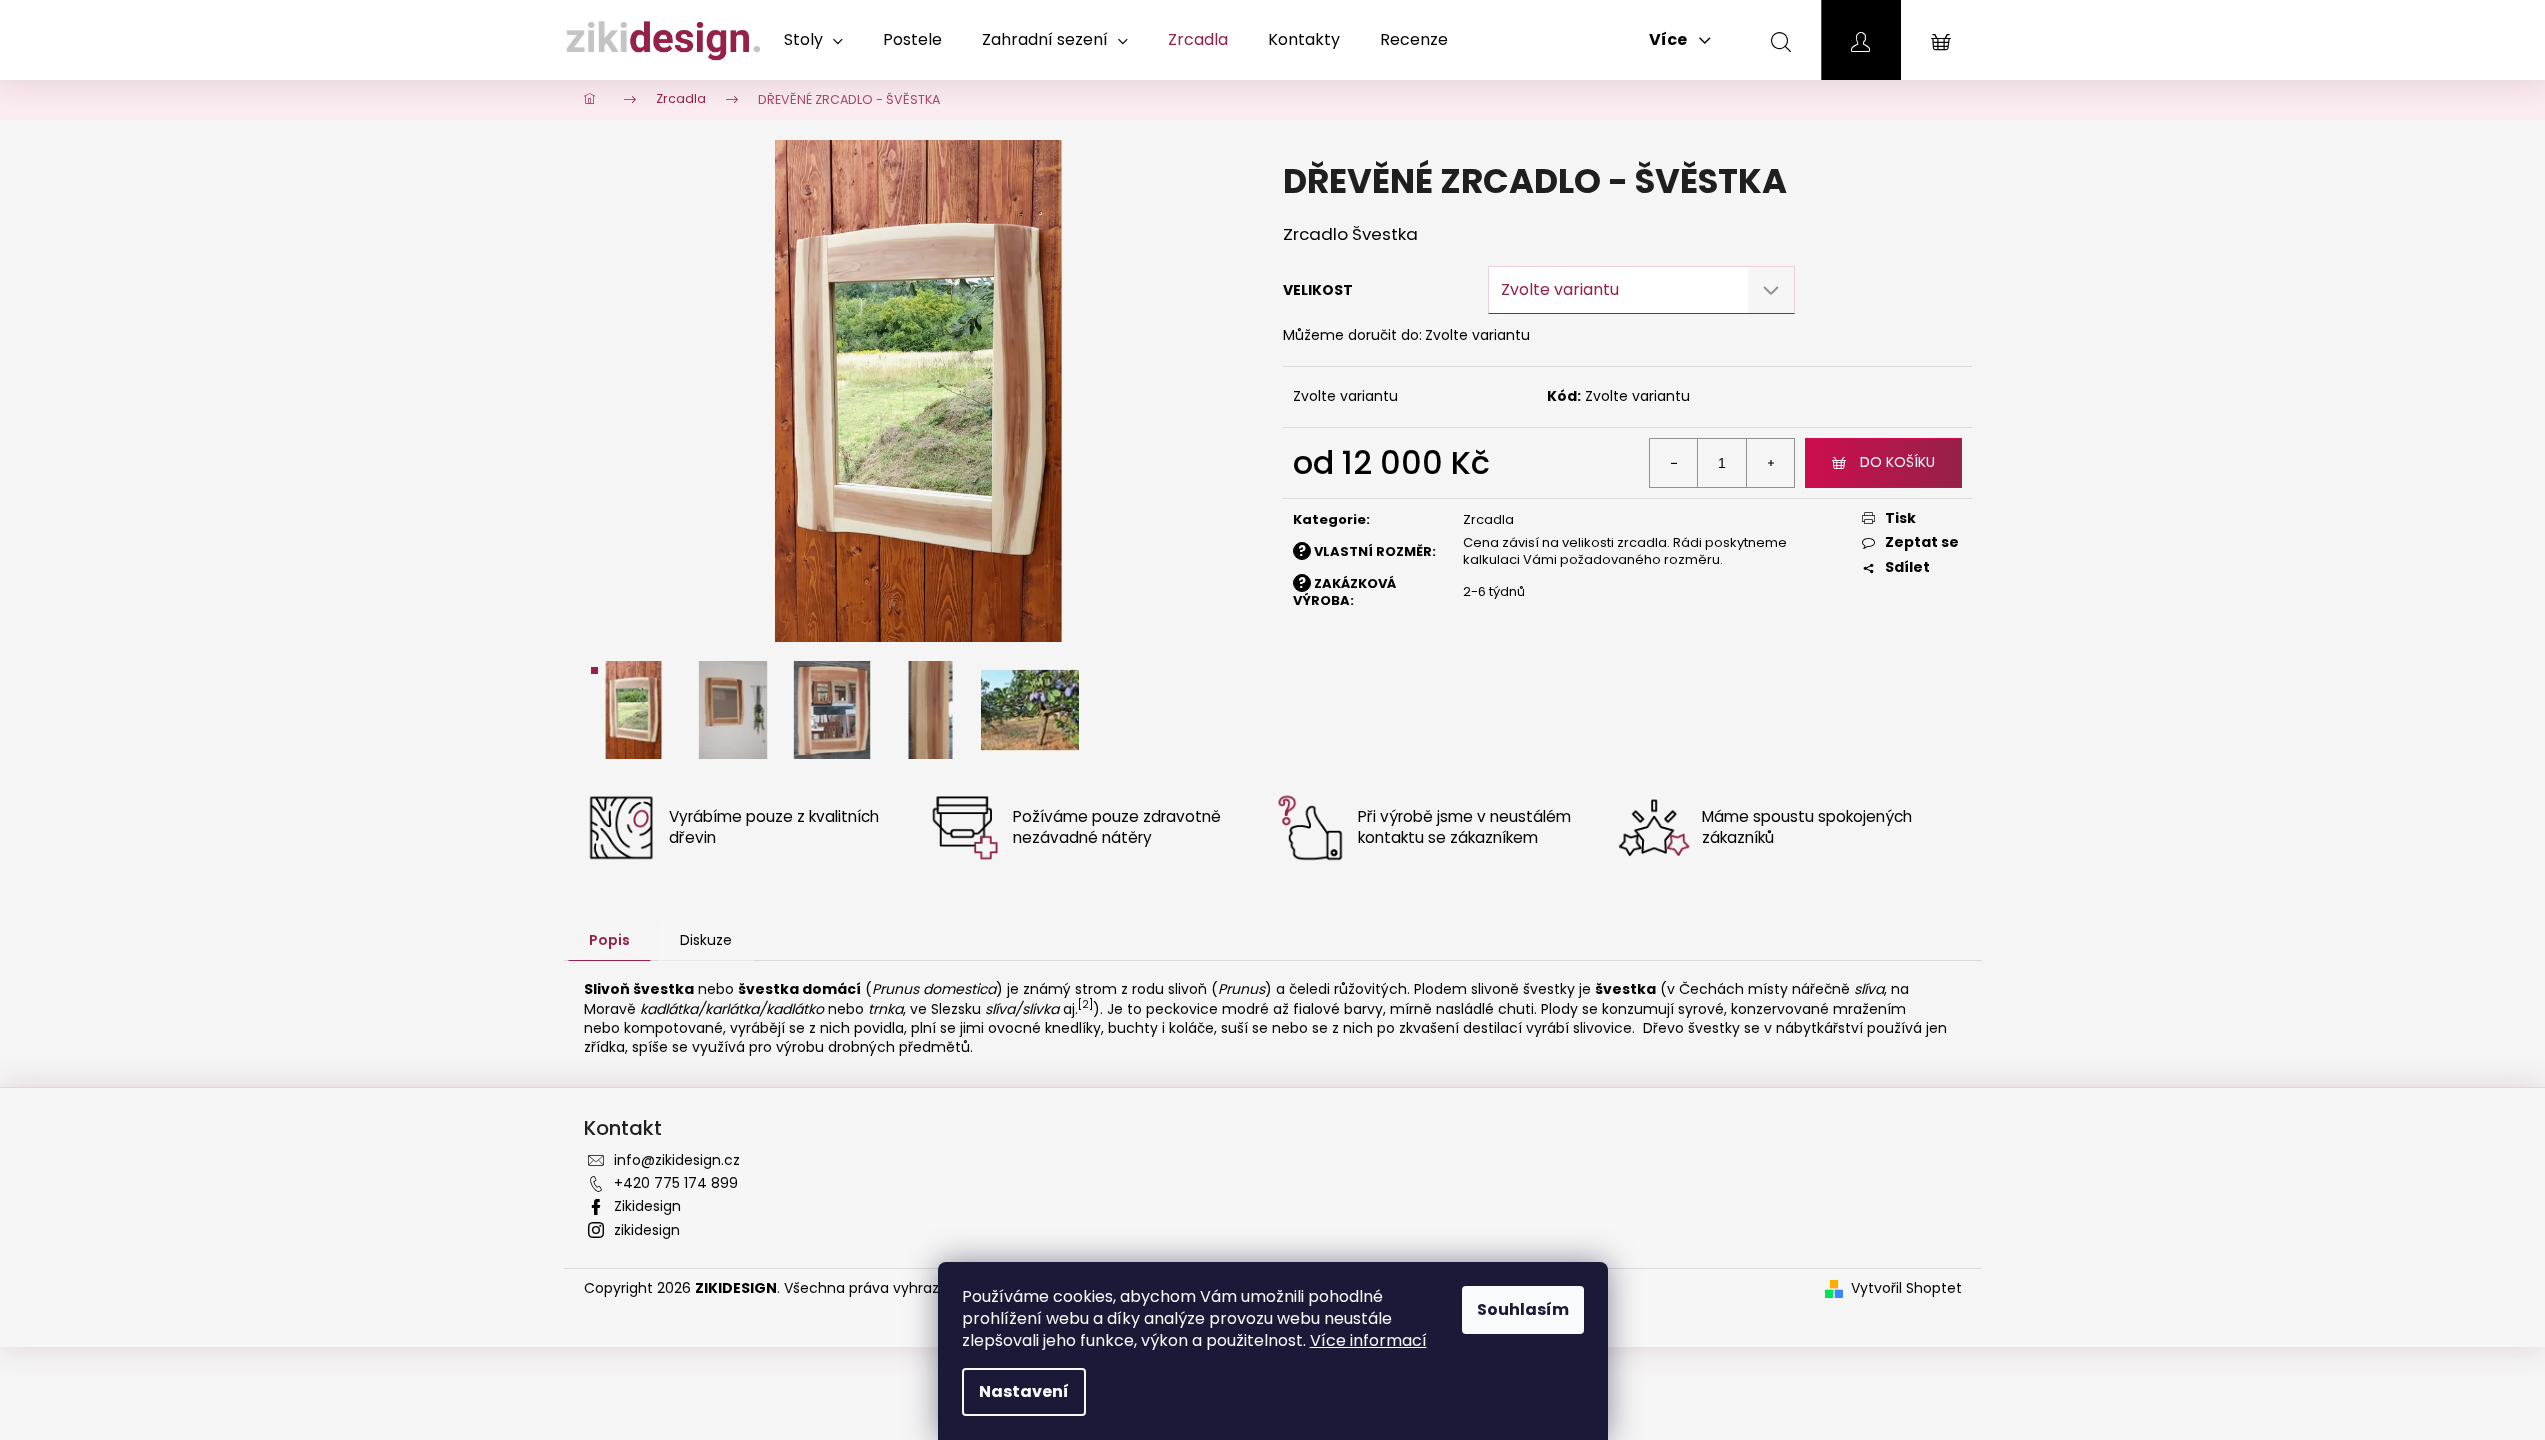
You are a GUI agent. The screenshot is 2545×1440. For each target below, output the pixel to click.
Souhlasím (1523, 1309)
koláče (1191, 1028)
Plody (1559, 1009)
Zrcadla (1488, 519)
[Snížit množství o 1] (1674, 463)
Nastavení (1024, 1391)
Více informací (1368, 1340)
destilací (1492, 1028)
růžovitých (1370, 989)
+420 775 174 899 (676, 1183)
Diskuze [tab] (706, 940)
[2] (1085, 1004)
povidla (879, 1028)
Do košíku (1897, 462)
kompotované (673, 1028)
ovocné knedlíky (1044, 1028)
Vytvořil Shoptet (1906, 1288)
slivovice (1602, 1028)
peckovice (1182, 1009)
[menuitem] (813, 40)
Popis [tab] (609, 940)
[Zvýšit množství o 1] (1770, 463)
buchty (1133, 1028)
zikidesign (647, 1230)
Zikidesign (647, 1206)
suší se (1244, 1028)
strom (1096, 989)
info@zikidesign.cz (677, 1160)
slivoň (1187, 989)
